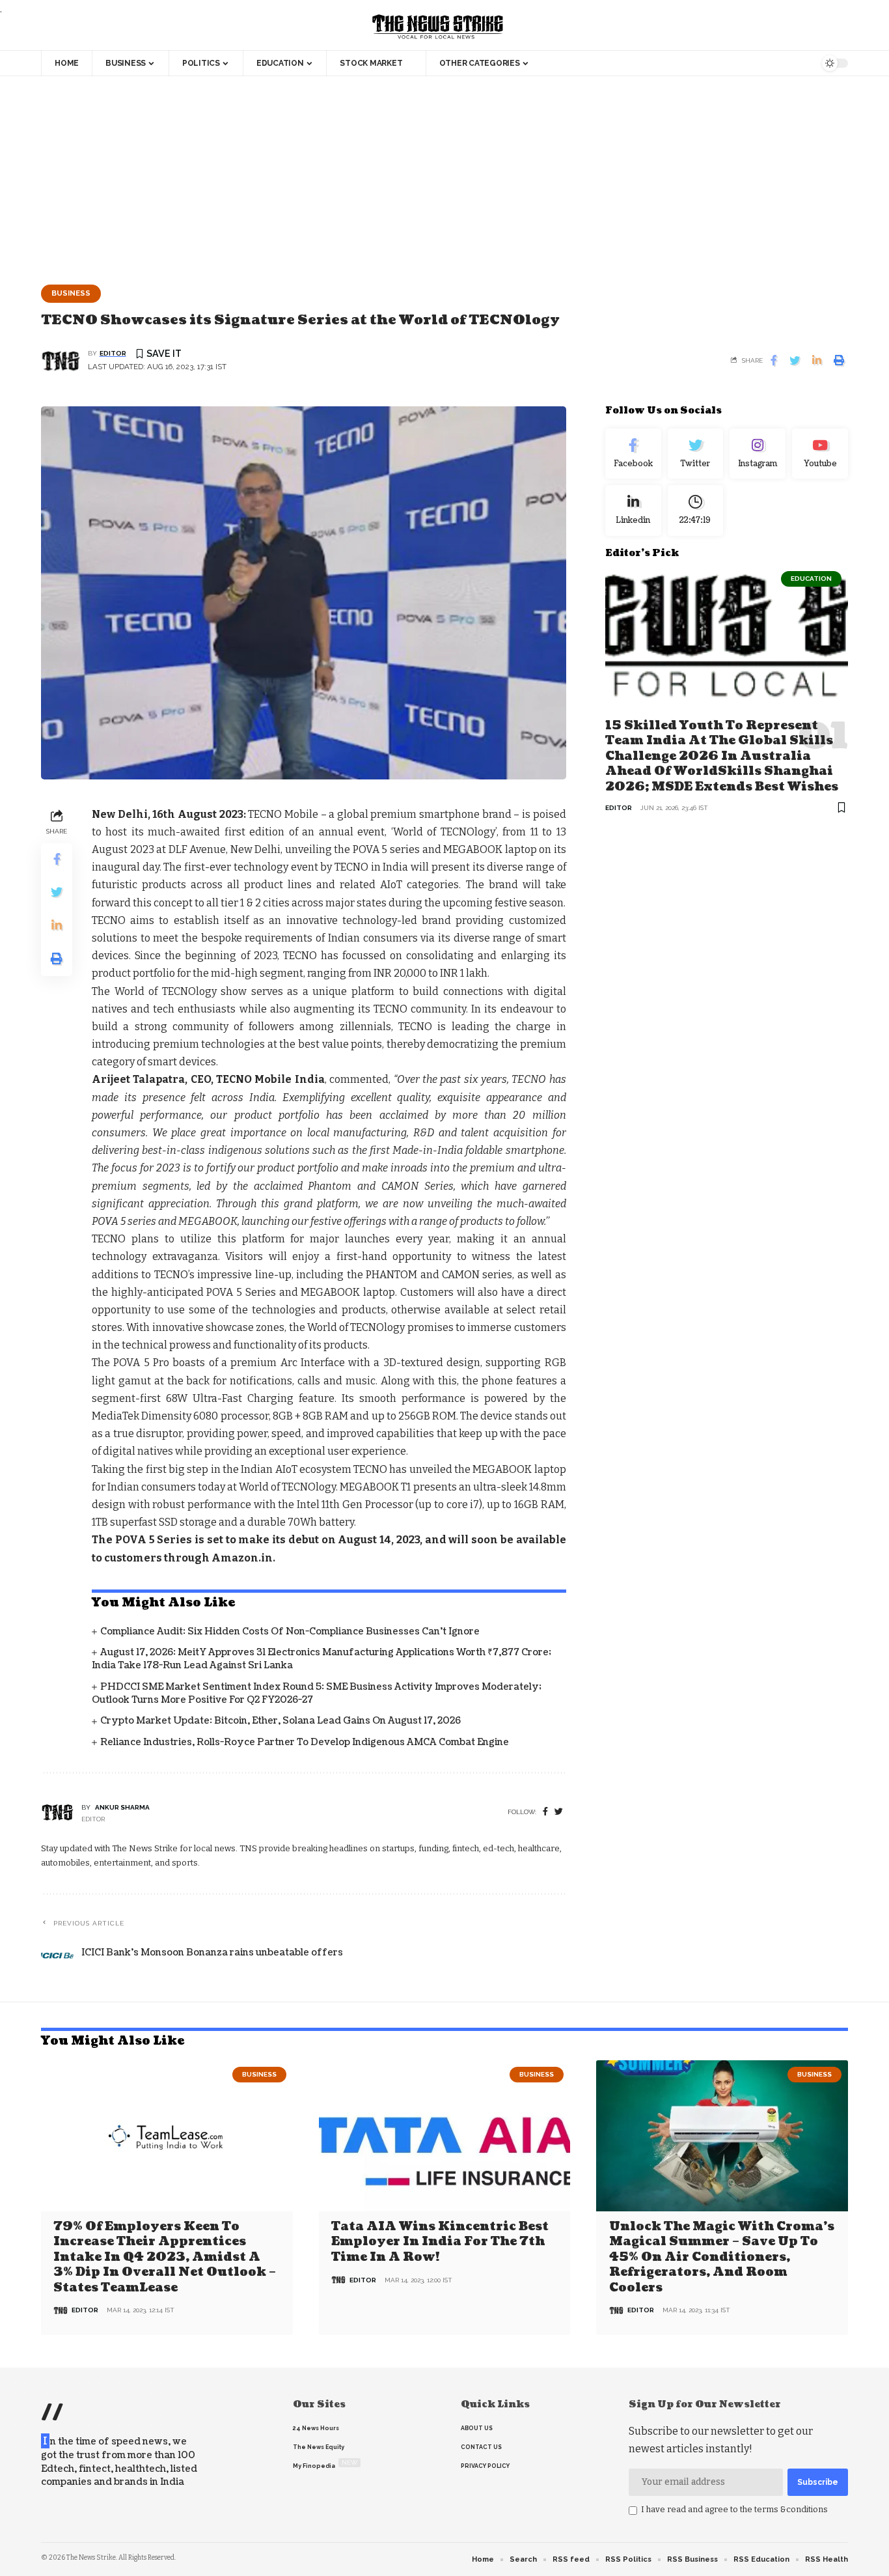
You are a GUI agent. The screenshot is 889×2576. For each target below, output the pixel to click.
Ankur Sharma (122, 1807)
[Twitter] (696, 454)
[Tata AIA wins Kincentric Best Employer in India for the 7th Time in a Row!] (445, 2136)
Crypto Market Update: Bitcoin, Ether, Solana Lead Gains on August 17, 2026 (280, 1721)
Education (811, 579)
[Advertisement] (444, 174)
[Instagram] (758, 454)
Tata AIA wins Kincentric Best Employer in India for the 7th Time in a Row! (440, 2242)
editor (113, 353)
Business (71, 293)
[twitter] (559, 1812)
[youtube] (820, 454)
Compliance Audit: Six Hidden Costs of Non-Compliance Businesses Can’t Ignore (290, 1631)
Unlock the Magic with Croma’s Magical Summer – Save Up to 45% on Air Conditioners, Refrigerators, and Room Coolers (722, 2257)
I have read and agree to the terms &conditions (734, 2509)
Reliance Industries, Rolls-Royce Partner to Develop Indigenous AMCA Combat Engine (305, 1742)
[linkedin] (633, 511)
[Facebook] (545, 1812)
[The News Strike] (438, 27)
